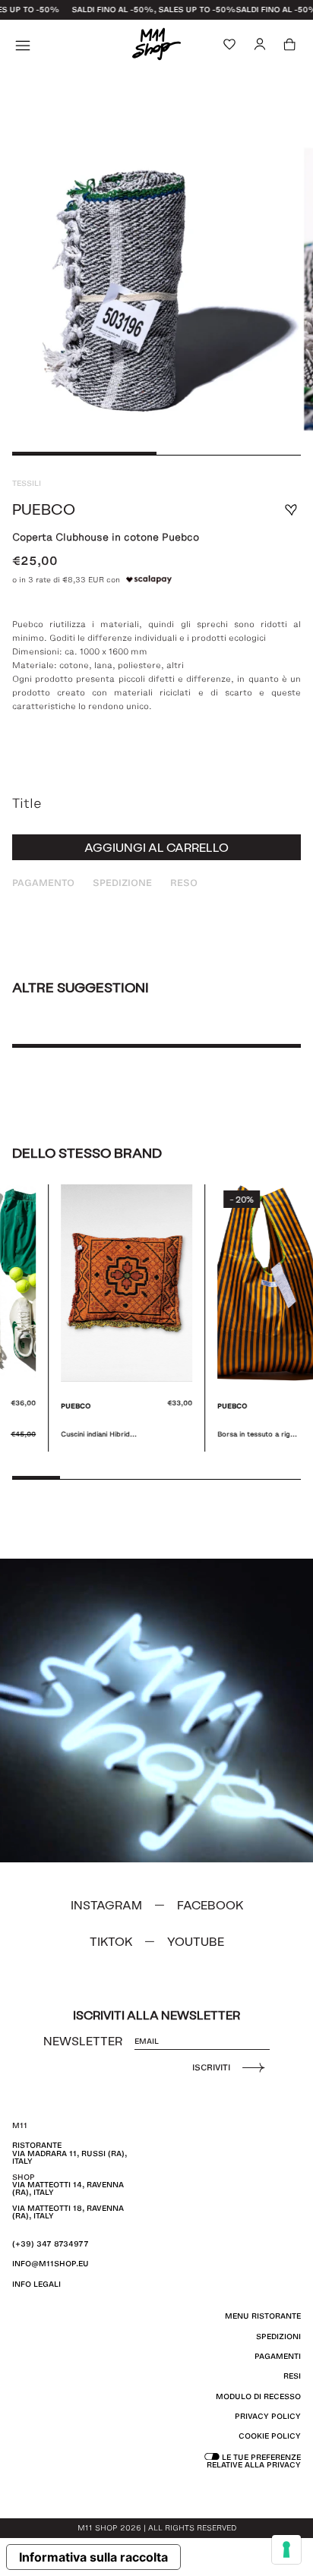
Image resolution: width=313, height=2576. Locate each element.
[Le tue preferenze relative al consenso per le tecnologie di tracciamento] (286, 2549)
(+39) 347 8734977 (51, 2244)
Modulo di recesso (258, 2396)
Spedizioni (278, 2336)
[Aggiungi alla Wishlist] (291, 510)
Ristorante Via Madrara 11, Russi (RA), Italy (70, 2153)
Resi (292, 2376)
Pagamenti (278, 2356)
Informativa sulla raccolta (93, 2557)
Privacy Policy (268, 2416)
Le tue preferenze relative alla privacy (254, 2461)
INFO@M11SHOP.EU (51, 2264)
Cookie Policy (270, 2436)
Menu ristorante (263, 2316)
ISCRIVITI (211, 2067)
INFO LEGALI (36, 2284)
